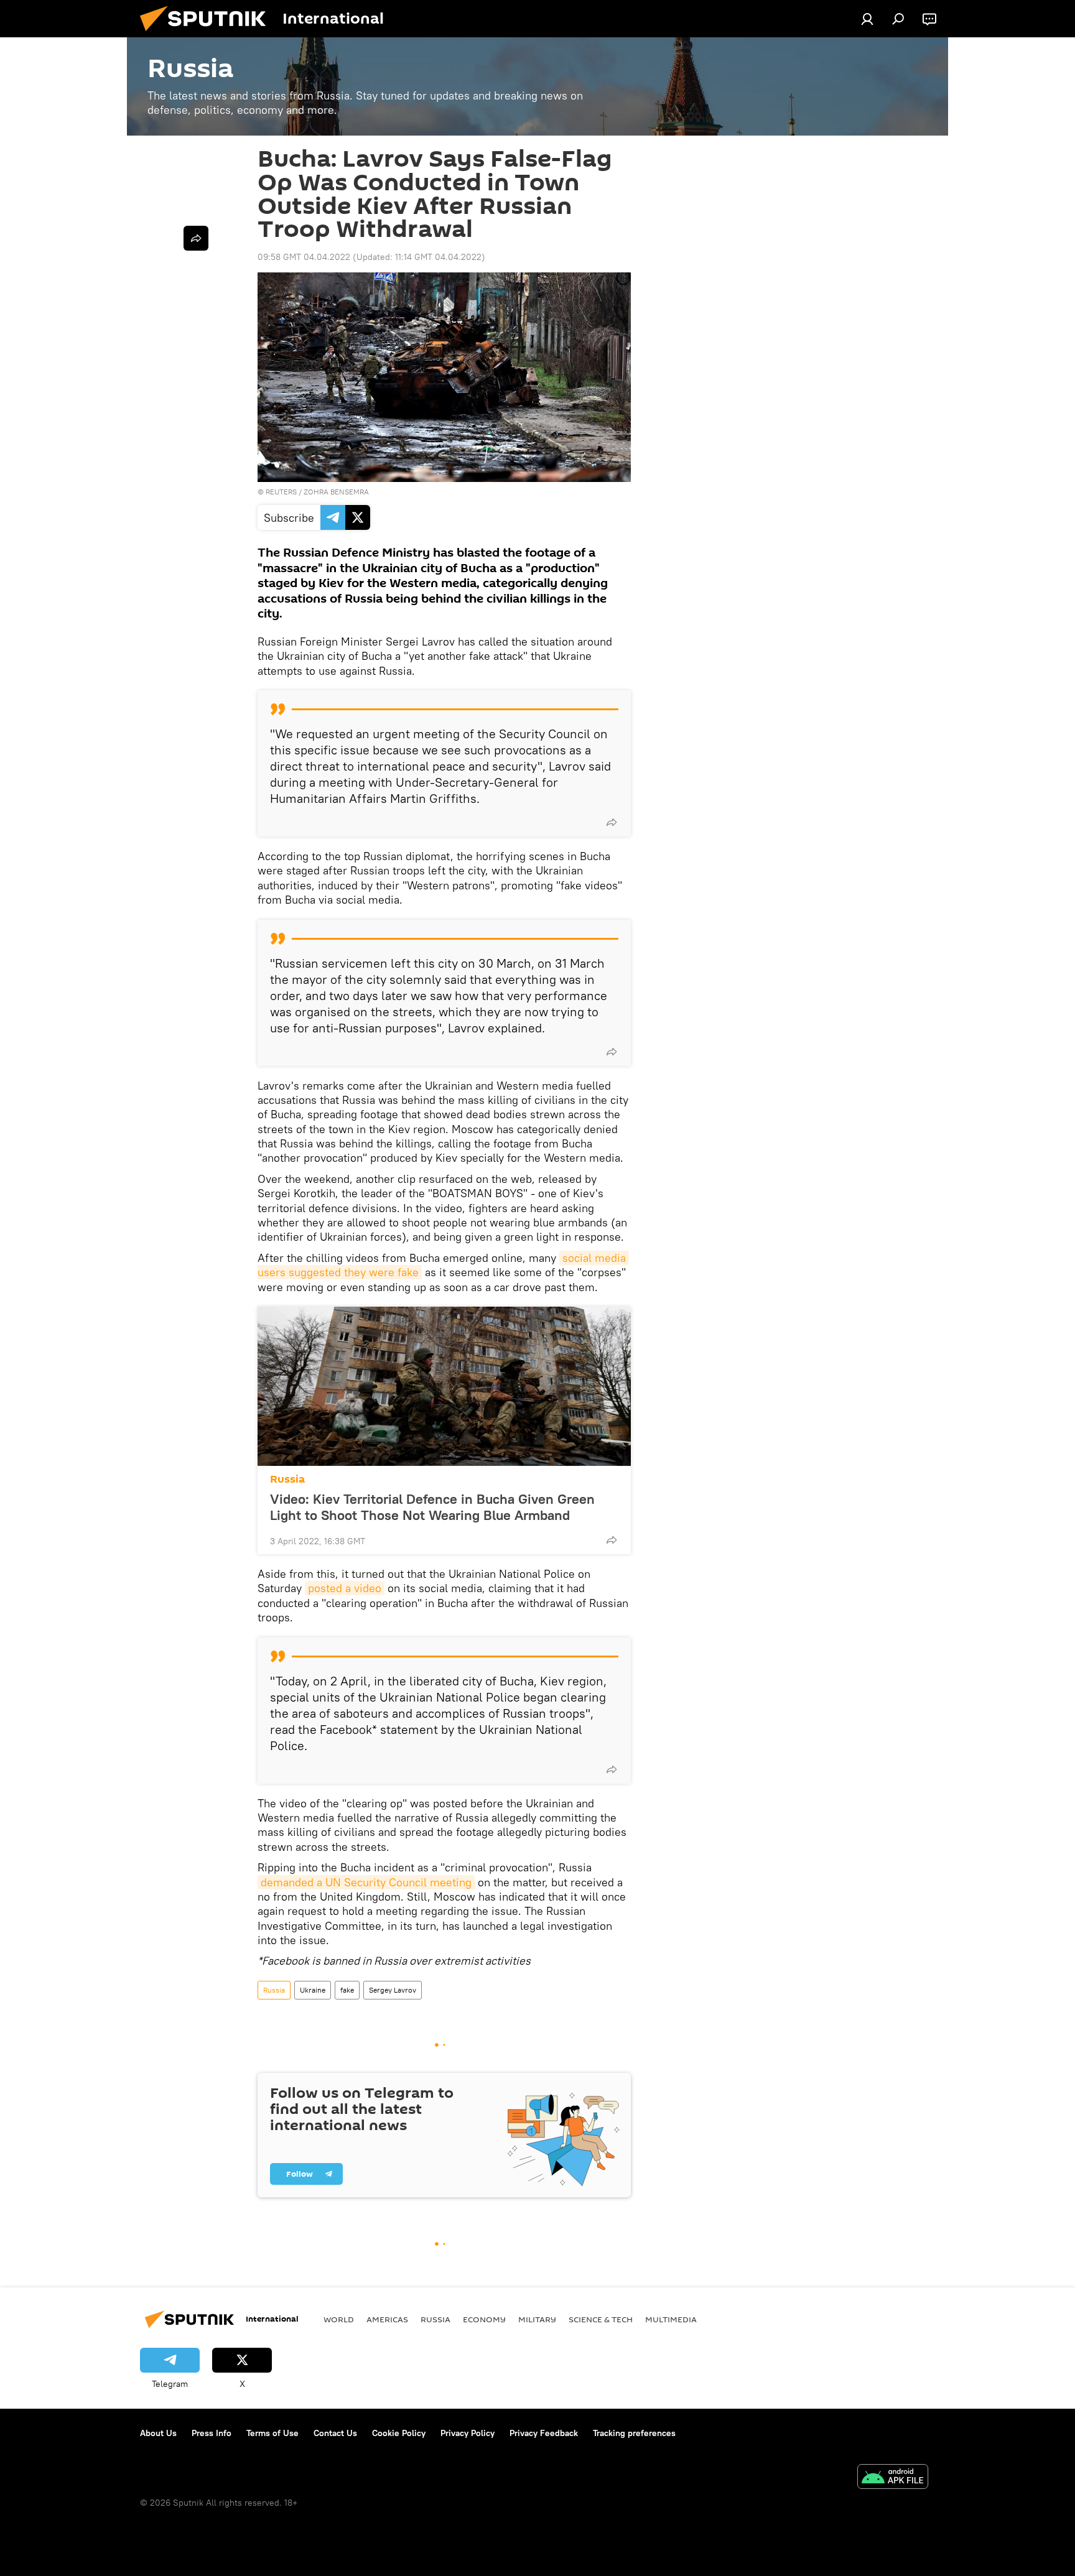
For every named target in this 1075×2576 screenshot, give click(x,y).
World (339, 2319)
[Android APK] (893, 2478)
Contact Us (335, 2433)
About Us (158, 2433)
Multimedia (671, 2319)
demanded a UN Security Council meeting (366, 1882)
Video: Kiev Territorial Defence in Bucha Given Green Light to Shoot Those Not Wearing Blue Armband (432, 1507)
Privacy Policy (468, 2433)
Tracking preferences (634, 2433)
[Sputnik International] (208, 34)
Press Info (212, 2433)
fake (347, 1990)
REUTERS (281, 492)
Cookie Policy (399, 2433)
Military (537, 2319)
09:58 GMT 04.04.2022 (304, 257)
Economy (484, 2319)
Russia (287, 1479)
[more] (612, 822)
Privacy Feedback (544, 2433)
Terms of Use (272, 2433)
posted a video (345, 1588)
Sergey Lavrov (393, 1990)
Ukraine (313, 1990)
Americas (387, 2319)
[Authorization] (867, 19)
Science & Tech (601, 2319)
